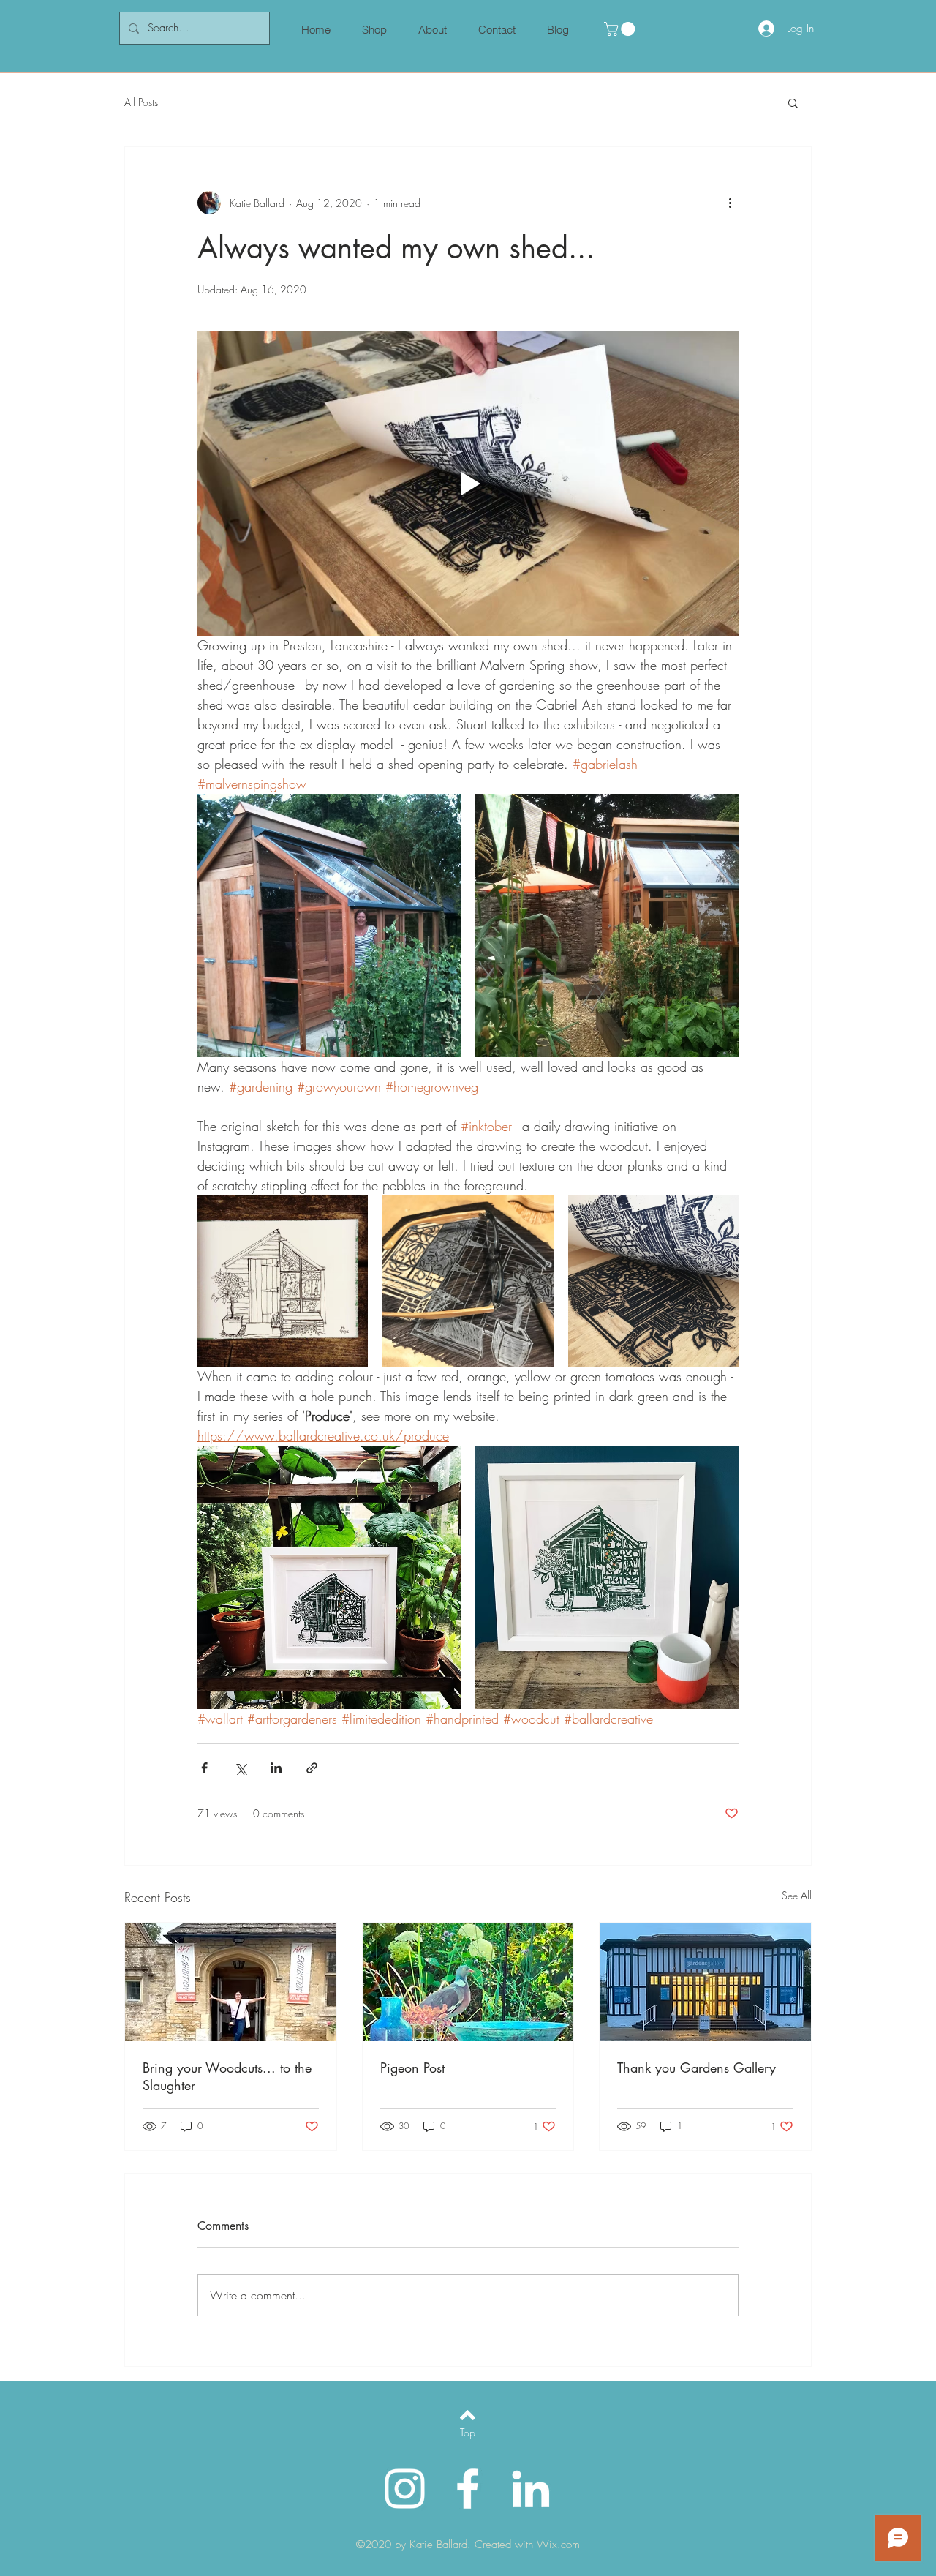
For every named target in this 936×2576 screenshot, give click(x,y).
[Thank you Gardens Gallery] (705, 1982)
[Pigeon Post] (468, 1982)
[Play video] (468, 484)
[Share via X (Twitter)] (240, 1768)
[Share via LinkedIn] (276, 1768)
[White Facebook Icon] (468, 2489)
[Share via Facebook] (204, 1768)
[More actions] (730, 203)
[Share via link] (312, 1768)
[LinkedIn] (531, 2489)
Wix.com (558, 2545)
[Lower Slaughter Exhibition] (231, 1982)
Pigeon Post (412, 2068)
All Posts (141, 102)
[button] (621, 29)
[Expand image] (329, 925)
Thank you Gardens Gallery (697, 2068)
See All (797, 1895)
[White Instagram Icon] (405, 2489)
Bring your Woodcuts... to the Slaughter (227, 2076)
